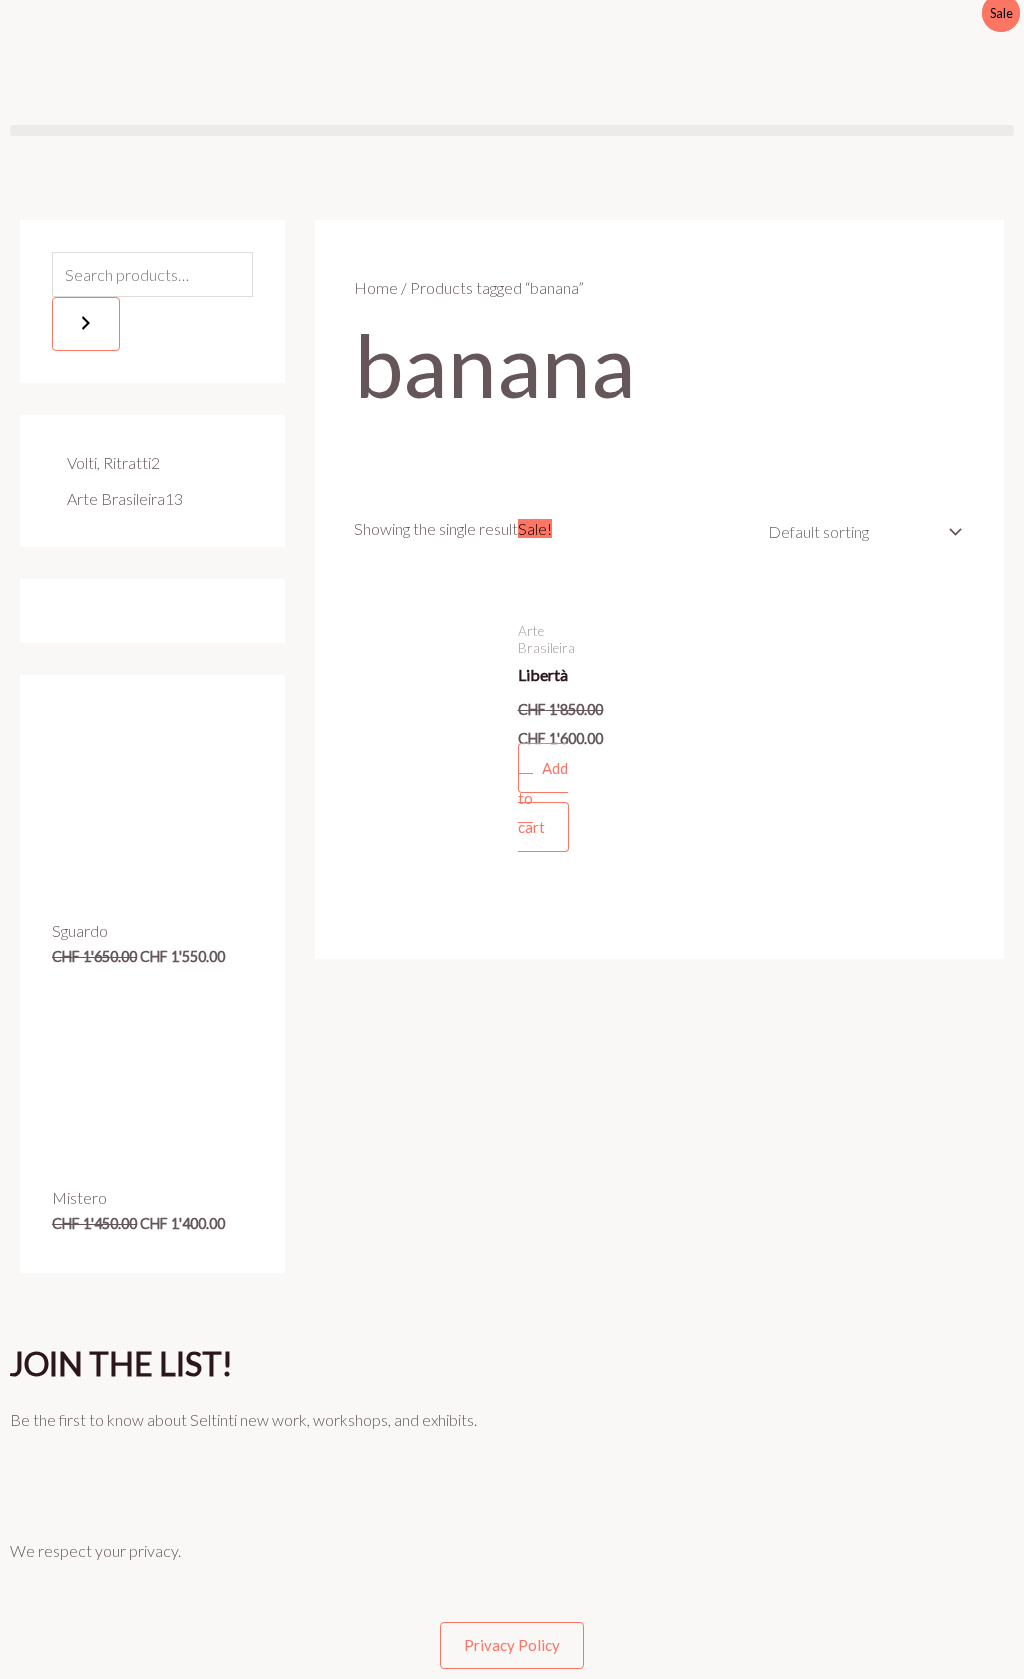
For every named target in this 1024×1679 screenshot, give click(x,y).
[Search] (86, 324)
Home (376, 287)
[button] (512, 130)
